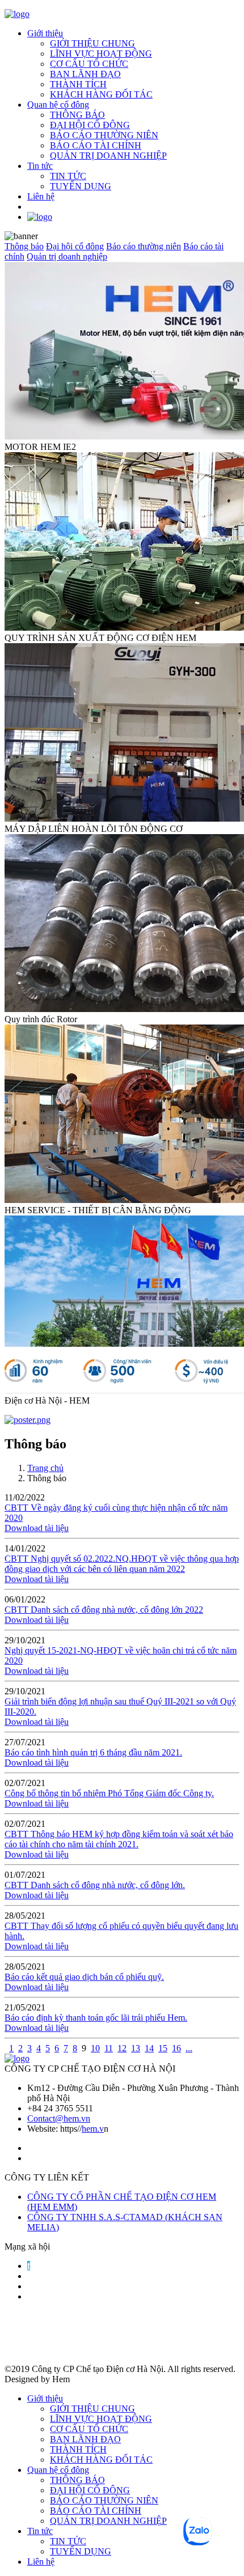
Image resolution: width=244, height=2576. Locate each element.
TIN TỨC (68, 176)
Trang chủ (45, 1468)
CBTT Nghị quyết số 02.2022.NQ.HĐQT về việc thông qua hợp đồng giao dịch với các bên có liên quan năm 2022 (122, 1564)
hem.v (93, 2129)
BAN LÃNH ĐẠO (85, 74)
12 (122, 2048)
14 (149, 2048)
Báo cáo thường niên (144, 246)
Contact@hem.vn (59, 2118)
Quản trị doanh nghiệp (67, 256)
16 (176, 2048)
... (189, 2048)
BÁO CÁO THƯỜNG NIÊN (104, 135)
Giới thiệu (45, 33)
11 (109, 2048)
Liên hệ (41, 196)
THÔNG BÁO (77, 115)
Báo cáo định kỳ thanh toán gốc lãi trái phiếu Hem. (96, 2018)
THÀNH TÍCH (78, 84)
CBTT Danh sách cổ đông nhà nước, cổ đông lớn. (95, 1885)
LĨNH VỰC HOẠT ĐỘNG (101, 54)
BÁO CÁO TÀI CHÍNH (96, 145)
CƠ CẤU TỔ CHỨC (89, 64)
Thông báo (24, 246)
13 (136, 2048)
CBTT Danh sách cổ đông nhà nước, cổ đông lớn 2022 (104, 1610)
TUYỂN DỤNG (81, 186)
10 (95, 2048)
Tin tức (40, 166)
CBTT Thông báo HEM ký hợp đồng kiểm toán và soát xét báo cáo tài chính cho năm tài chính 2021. (119, 1839)
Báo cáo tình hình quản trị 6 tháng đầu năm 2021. (93, 1752)
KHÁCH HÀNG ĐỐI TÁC (101, 94)
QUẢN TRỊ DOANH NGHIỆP (108, 156)
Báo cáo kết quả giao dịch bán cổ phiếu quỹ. (84, 1977)
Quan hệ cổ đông (58, 105)
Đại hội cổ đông (75, 246)
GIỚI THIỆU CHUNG (92, 43)
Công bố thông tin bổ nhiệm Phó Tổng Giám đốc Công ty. (109, 1793)
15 (163, 2048)
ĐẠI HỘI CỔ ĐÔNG (90, 125)
